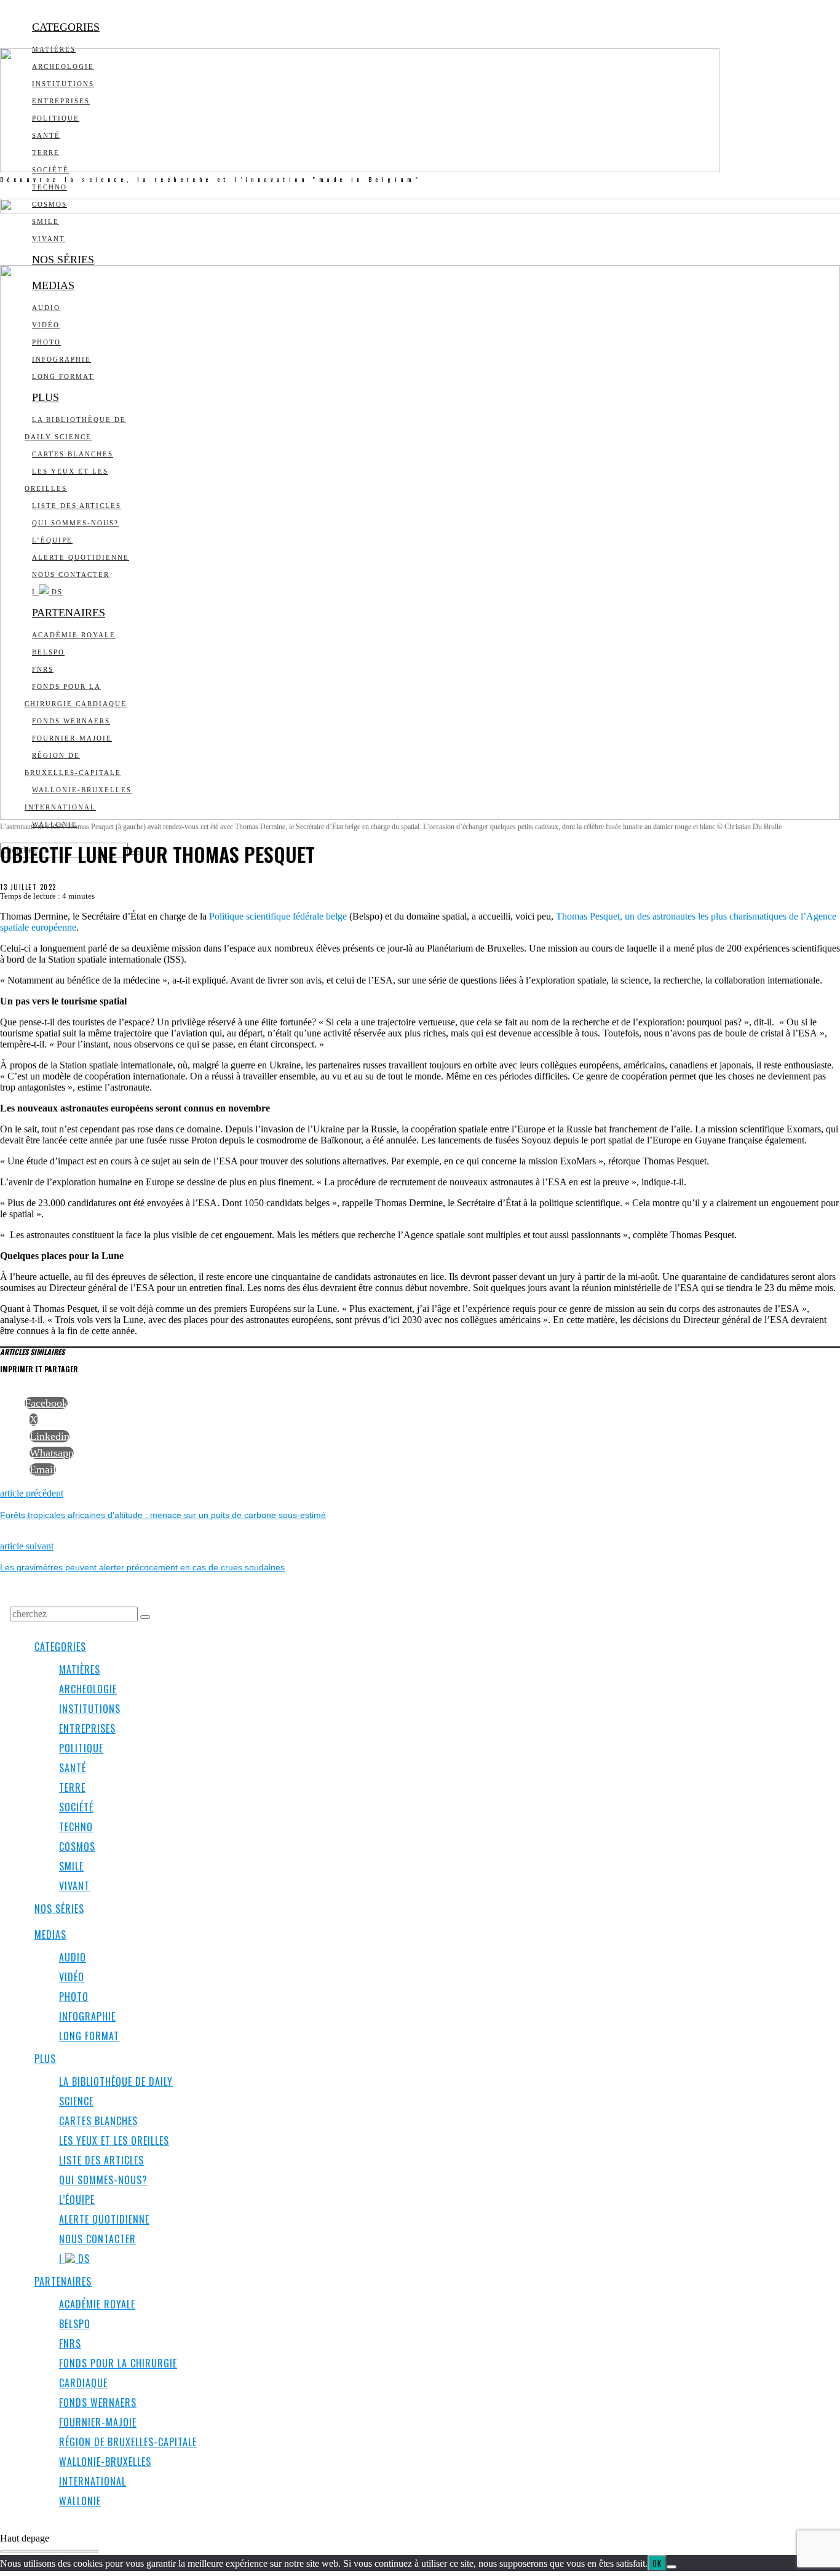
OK (657, 2563)
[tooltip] (46, 1403)
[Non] (672, 2567)
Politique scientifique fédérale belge (278, 916)
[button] (145, 1617)
